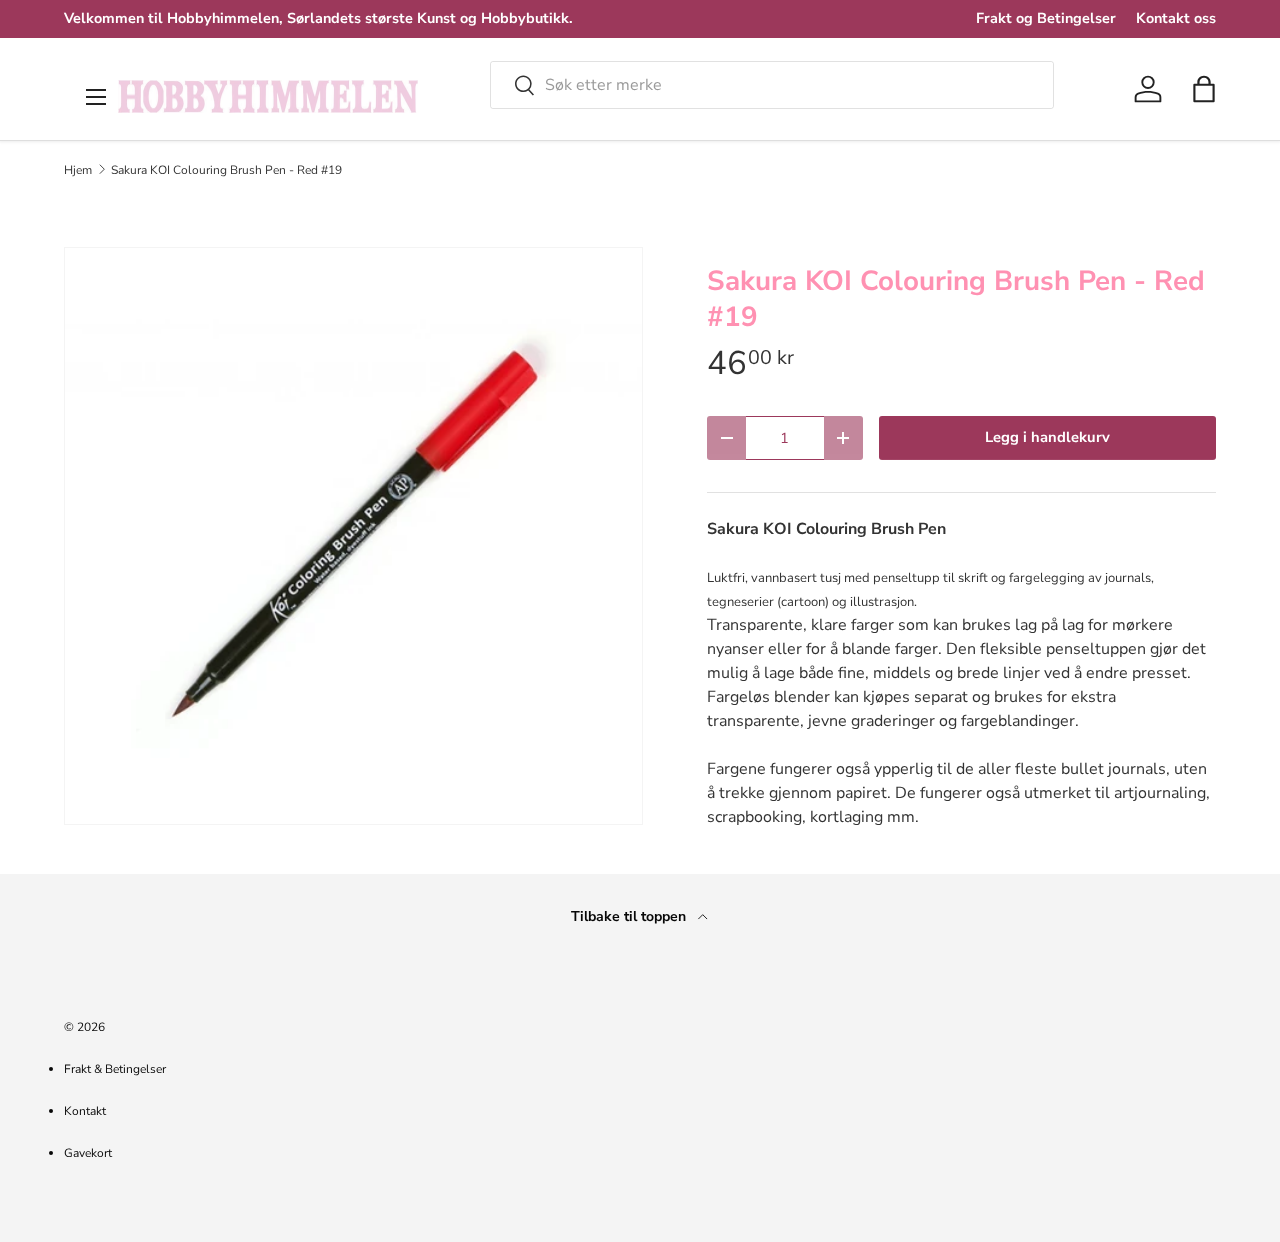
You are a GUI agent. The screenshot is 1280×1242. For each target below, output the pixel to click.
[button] (1204, 89)
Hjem (78, 170)
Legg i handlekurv (1047, 437)
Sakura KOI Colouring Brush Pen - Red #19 (226, 170)
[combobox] (772, 85)
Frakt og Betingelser (1046, 18)
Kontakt (85, 1111)
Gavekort (88, 1153)
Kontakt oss (1176, 18)
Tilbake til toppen (630, 916)
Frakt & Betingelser (115, 1069)
